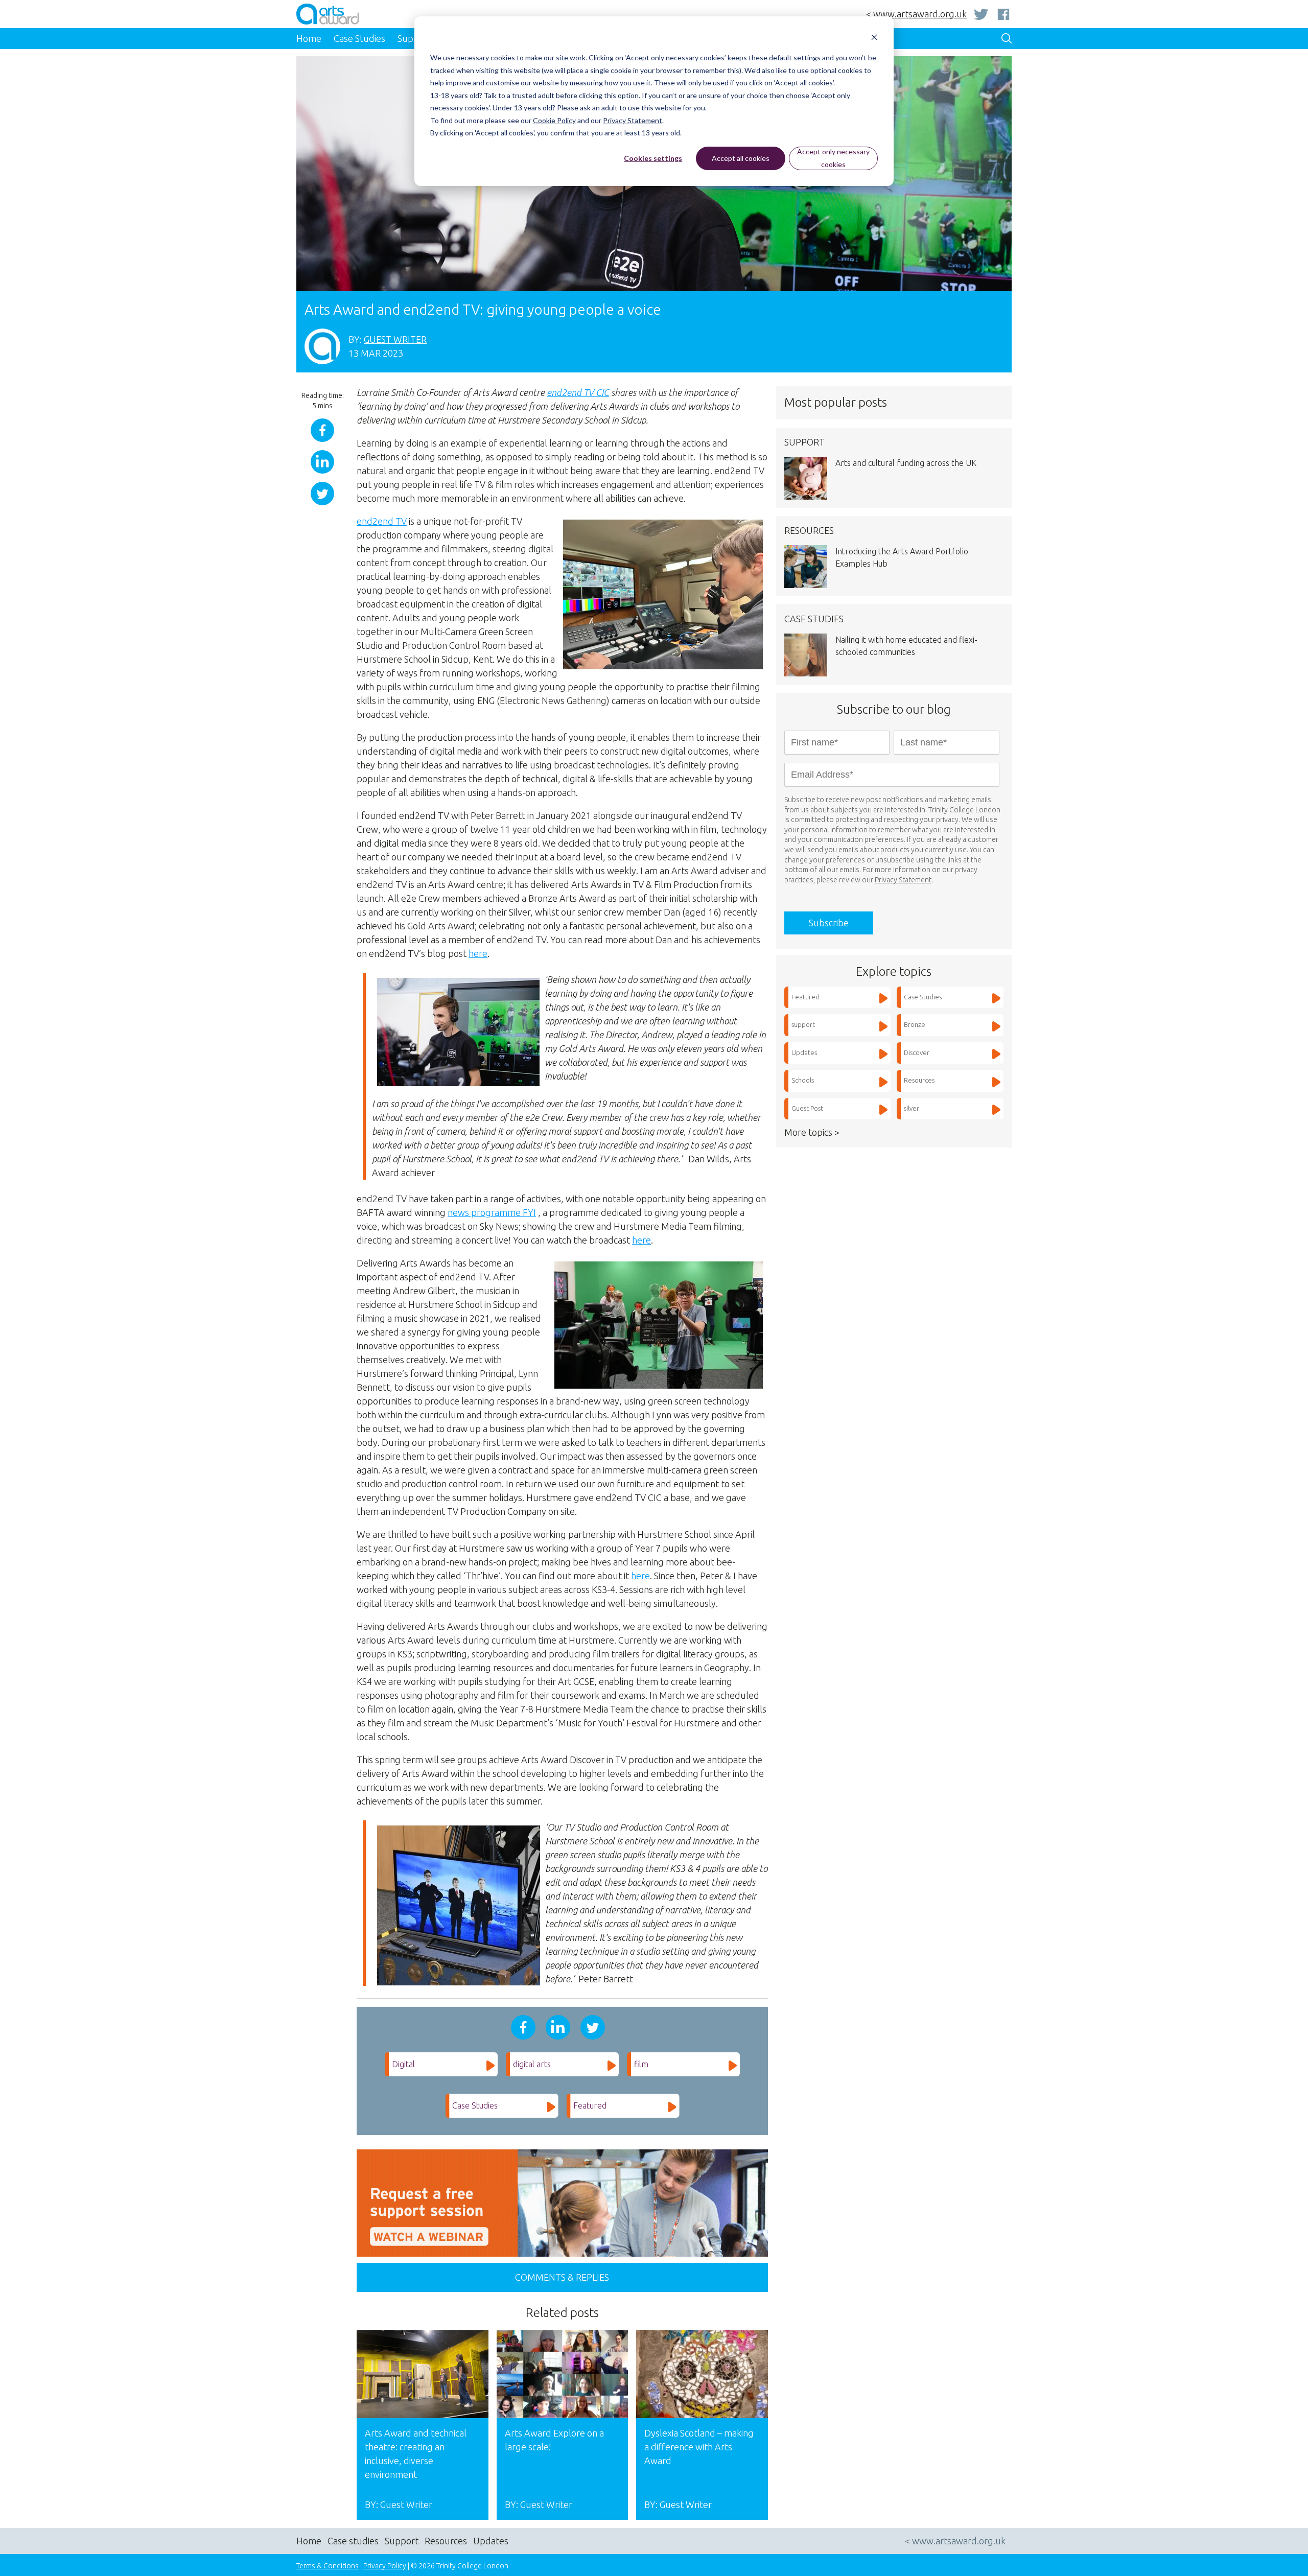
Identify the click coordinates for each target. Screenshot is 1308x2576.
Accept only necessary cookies (833, 158)
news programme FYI (492, 1212)
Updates (804, 1052)
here (478, 953)
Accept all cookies (741, 158)
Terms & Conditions (328, 2566)
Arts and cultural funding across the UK (906, 463)
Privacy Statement (633, 120)
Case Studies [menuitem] (359, 38)
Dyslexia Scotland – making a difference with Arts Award (699, 2447)
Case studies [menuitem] (353, 2541)
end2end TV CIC (578, 392)
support (803, 1024)
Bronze (915, 1024)
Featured (590, 2105)
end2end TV (382, 521)
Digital (403, 2064)
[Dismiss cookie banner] (874, 39)
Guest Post (807, 1108)
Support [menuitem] (402, 2541)
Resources (919, 1080)
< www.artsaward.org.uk (916, 14)
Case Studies (475, 2105)
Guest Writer (395, 339)
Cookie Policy (554, 120)
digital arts (532, 2064)
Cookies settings (653, 158)
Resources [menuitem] (446, 2541)
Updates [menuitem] (491, 2541)
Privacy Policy (385, 2566)
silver (912, 1108)
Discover (917, 1052)
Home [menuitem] (309, 38)
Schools (803, 1080)
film (641, 2064)
